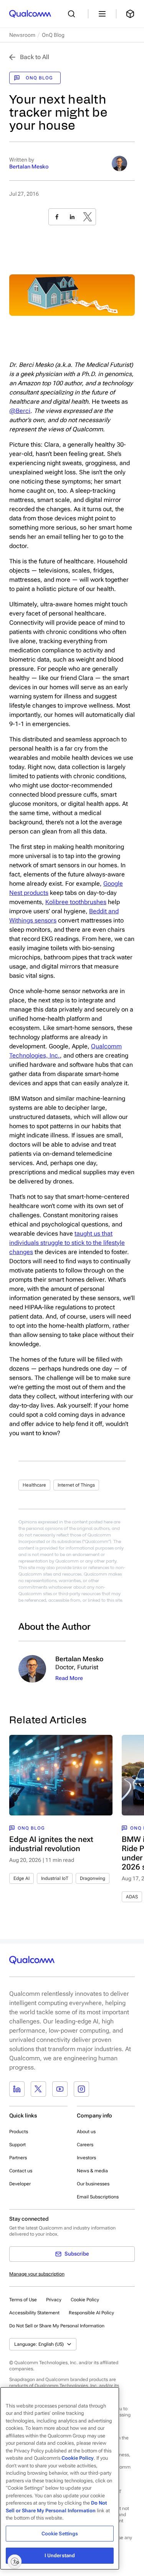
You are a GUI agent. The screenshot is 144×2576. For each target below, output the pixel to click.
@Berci (20, 411)
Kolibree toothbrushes (76, 902)
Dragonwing (93, 1878)
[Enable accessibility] (15, 2561)
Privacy (54, 2300)
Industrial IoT (55, 1878)
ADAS (132, 1897)
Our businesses (93, 2184)
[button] (57, 2325)
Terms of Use (23, 2300)
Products (19, 2132)
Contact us (21, 2171)
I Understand (60, 2555)
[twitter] (88, 217)
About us (86, 2132)
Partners (18, 2158)
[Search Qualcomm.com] (73, 14)
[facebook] (57, 217)
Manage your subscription (37, 2274)
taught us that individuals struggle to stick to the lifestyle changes (67, 1243)
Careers (85, 2145)
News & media (92, 2171)
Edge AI (22, 1878)
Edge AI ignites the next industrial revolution (51, 1844)
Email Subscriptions (98, 2197)
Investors (86, 2158)
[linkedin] (72, 217)
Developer (20, 2184)
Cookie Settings (60, 2534)
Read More (69, 1678)
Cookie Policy (85, 2300)
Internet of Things (76, 1485)
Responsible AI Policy (91, 2313)
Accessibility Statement (34, 2313)
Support (17, 2145)
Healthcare (34, 1485)
